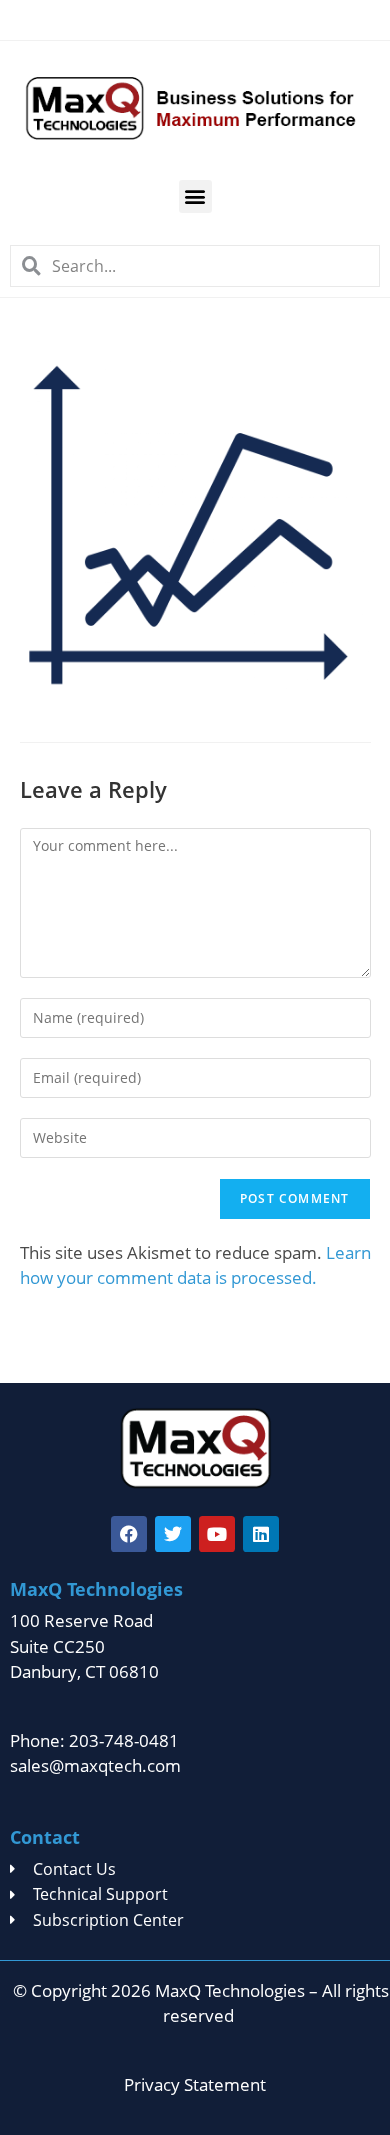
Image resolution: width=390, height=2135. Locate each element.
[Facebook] (129, 1534)
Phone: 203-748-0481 (94, 1740)
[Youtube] (217, 1534)
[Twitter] (173, 1534)
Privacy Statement (195, 2084)
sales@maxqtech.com (95, 1765)
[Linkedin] (261, 1534)
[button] (195, 196)
